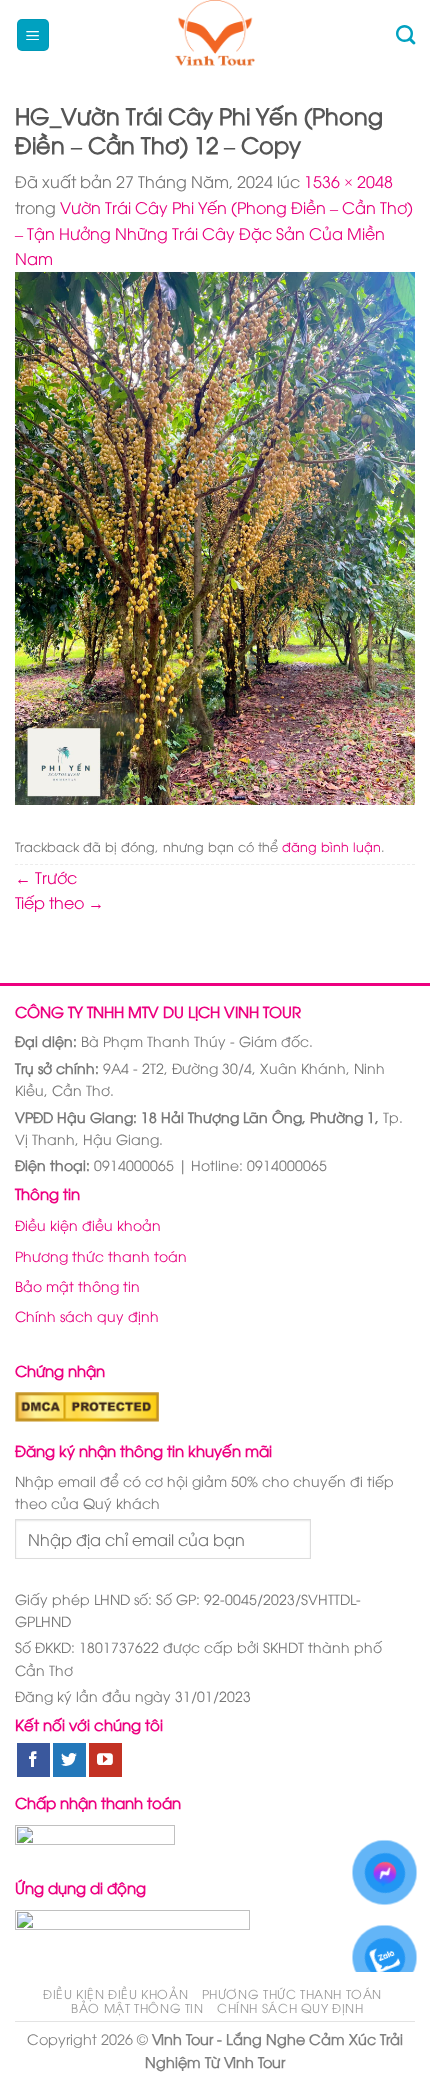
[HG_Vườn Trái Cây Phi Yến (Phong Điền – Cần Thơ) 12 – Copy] (215, 536)
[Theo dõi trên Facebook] (33, 1760)
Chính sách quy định (87, 1315)
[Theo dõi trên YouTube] (105, 1760)
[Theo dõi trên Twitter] (69, 1760)
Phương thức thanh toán (101, 1255)
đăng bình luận (331, 846)
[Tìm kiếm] (405, 34)
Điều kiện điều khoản (88, 1224)
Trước (46, 877)
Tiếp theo (59, 902)
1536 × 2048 (348, 181)
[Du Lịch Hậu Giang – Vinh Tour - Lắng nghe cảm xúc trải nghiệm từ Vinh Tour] (215, 35)
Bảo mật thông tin (77, 1285)
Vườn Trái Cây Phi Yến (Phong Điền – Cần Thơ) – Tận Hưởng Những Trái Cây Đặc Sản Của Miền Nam (214, 232)
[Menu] (33, 35)
